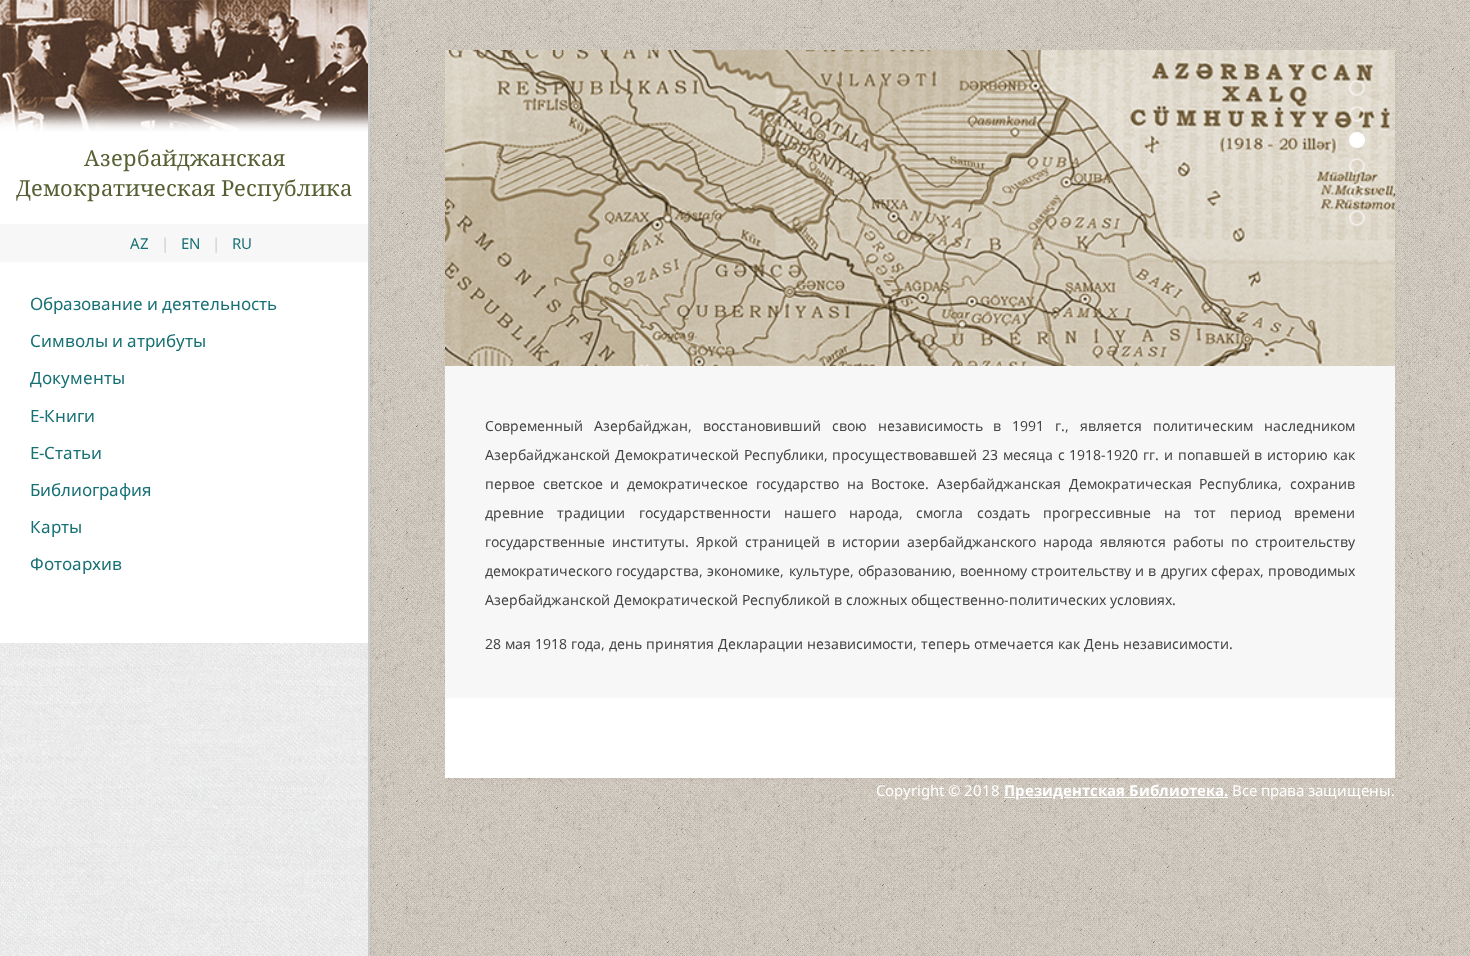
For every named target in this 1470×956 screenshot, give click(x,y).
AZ (139, 243)
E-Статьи (66, 452)
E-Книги (62, 415)
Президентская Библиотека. (1116, 790)
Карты (56, 526)
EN (190, 243)
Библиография (91, 489)
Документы (77, 377)
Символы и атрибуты (118, 340)
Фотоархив (76, 563)
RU (242, 243)
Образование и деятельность (153, 303)
